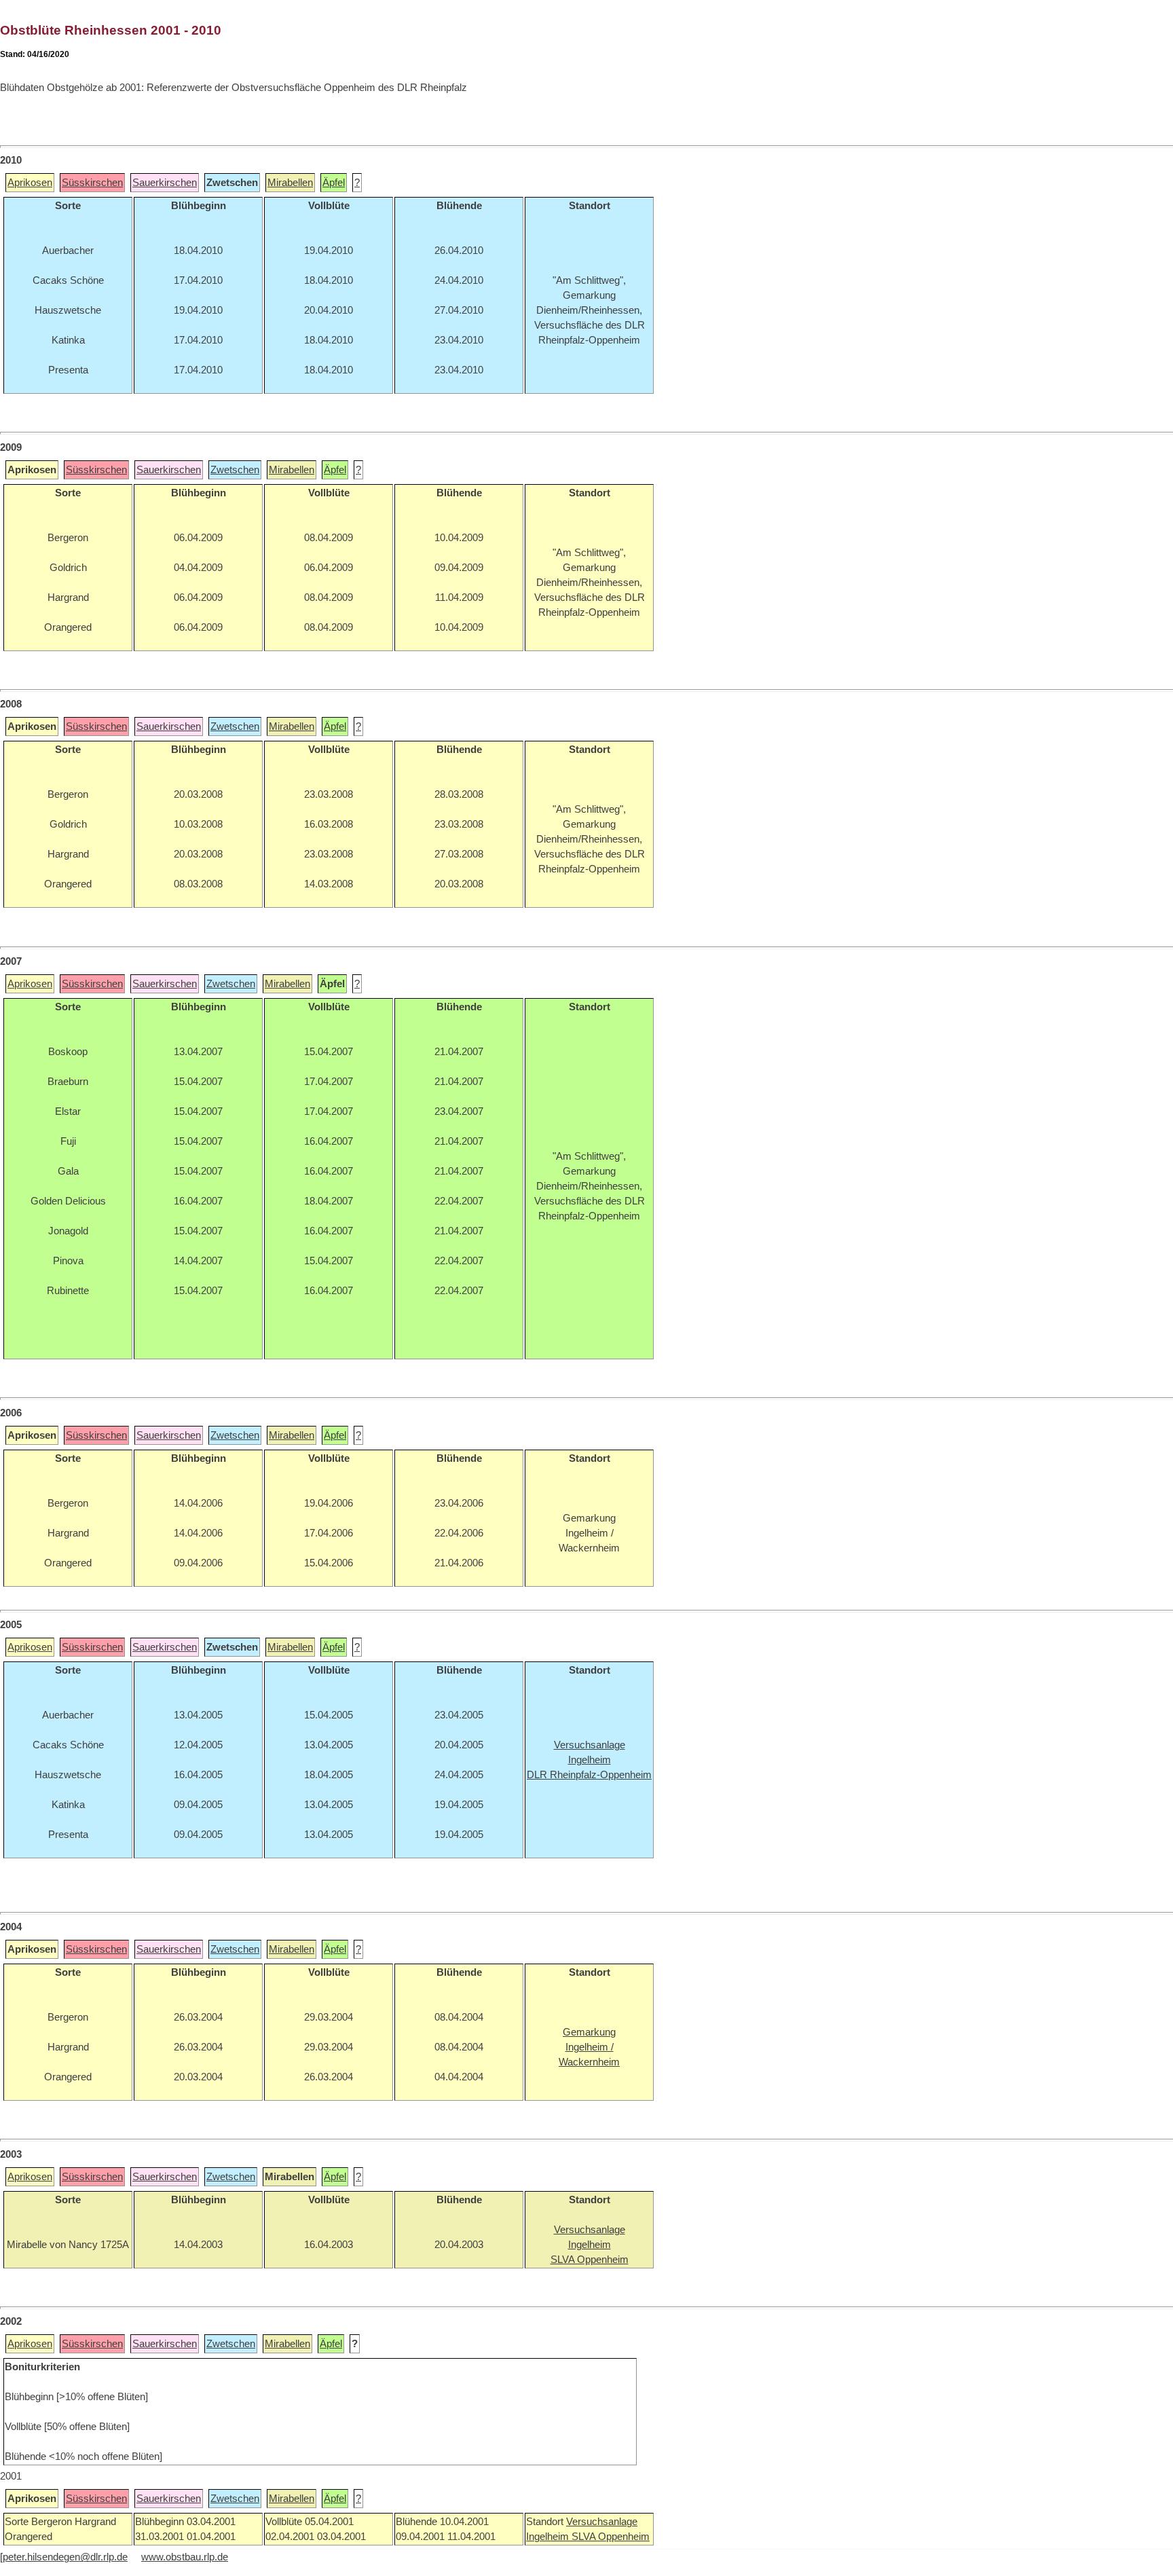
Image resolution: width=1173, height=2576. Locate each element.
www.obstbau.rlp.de (185, 2557)
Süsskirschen (92, 183)
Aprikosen (30, 183)
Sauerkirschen (165, 183)
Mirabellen (290, 183)
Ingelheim (549, 2537)
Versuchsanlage (602, 2522)
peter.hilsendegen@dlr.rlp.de (65, 2557)
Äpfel (334, 183)
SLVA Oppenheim (611, 2537)
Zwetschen (235, 470)
